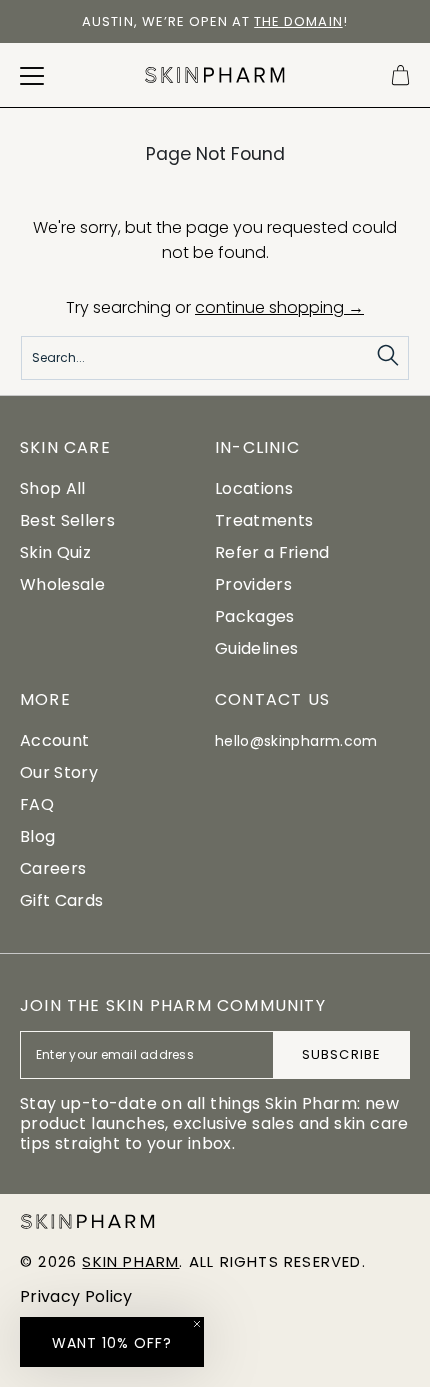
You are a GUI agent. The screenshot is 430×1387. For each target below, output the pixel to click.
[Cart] (400, 75)
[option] (215, 22)
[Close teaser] (197, 1324)
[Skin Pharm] (215, 75)
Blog (37, 836)
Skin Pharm (130, 1261)
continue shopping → (279, 307)
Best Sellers (67, 520)
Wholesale (62, 584)
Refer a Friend (272, 552)
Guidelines (256, 648)
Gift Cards (61, 900)
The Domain (298, 21)
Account (54, 740)
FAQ (37, 804)
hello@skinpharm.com (296, 741)
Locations (254, 488)
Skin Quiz (55, 552)
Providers (253, 584)
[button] (112, 1342)
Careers (53, 868)
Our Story (59, 772)
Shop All (53, 488)
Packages (255, 616)
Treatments (264, 520)
